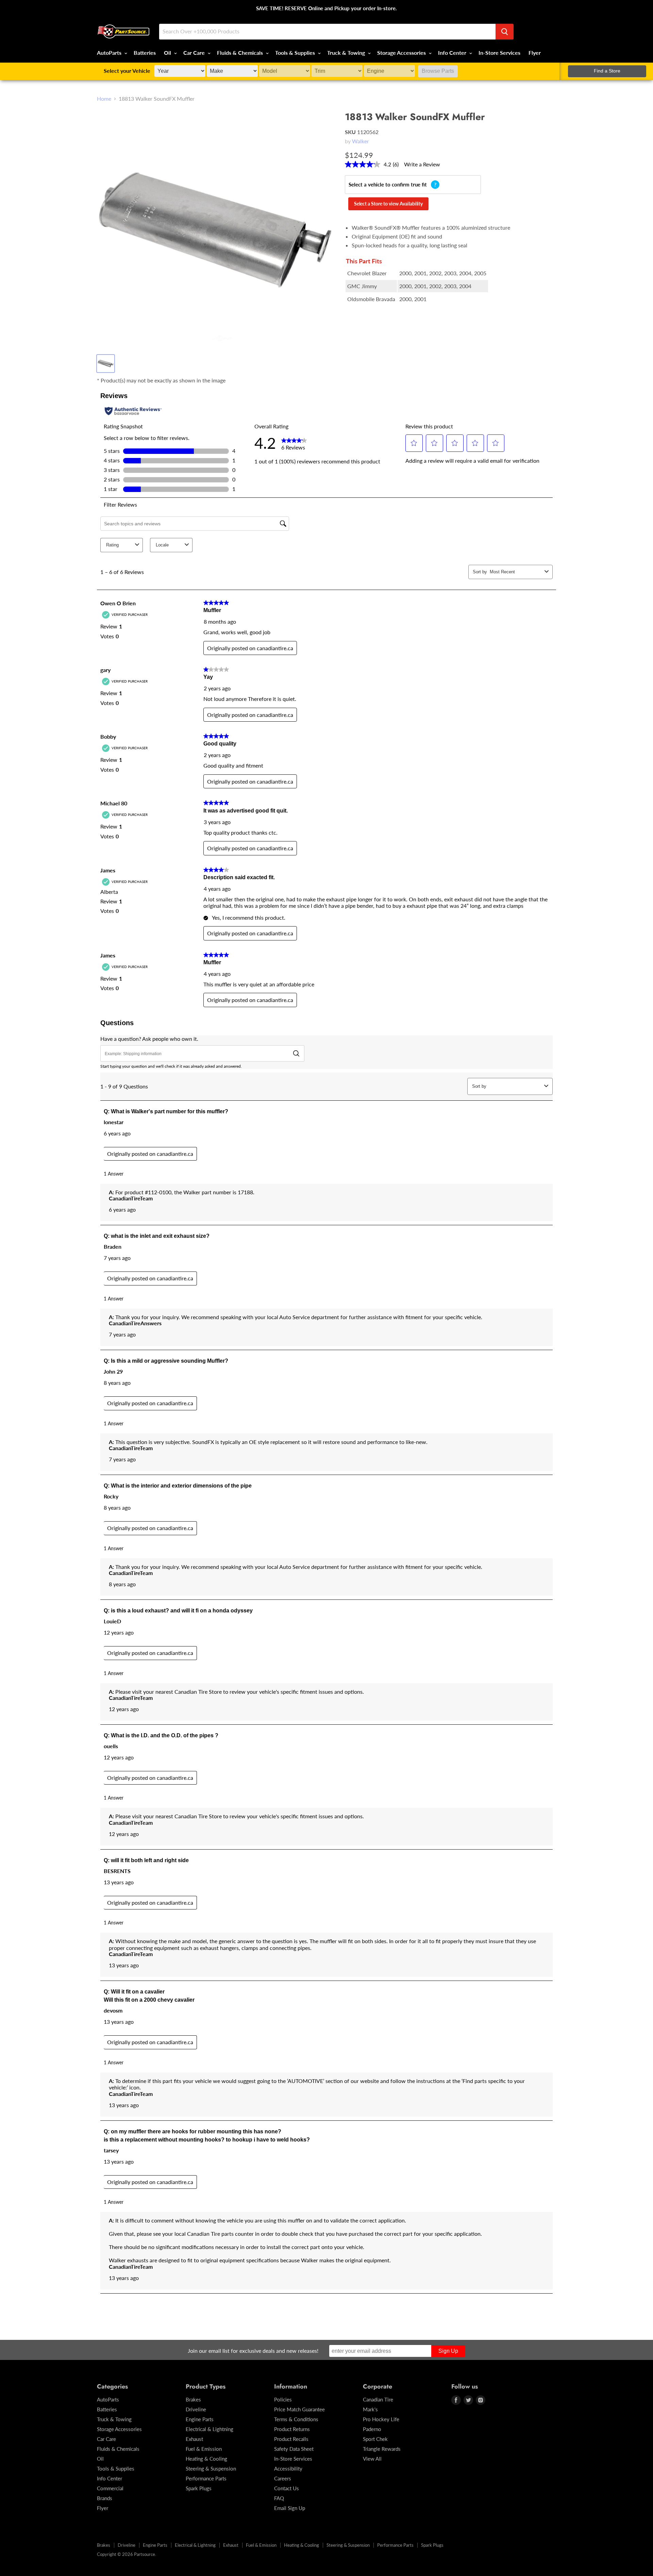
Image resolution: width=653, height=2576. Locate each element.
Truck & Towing (347, 53)
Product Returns (292, 2429)
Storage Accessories (402, 53)
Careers (283, 2478)
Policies (283, 2399)
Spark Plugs (199, 2488)
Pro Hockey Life (381, 2419)
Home (104, 99)
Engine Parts (200, 2419)
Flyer (535, 53)
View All (372, 2459)
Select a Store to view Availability (388, 204)
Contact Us (287, 2488)
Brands (105, 2498)
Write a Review (422, 164)
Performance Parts (206, 2478)
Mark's (370, 2409)
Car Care (195, 53)
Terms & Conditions (296, 2419)
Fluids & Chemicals (241, 53)
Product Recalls (291, 2439)
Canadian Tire (378, 2399)
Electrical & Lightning (210, 2429)
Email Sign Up (290, 2508)
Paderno (372, 2429)
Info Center (453, 53)
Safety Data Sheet (294, 2449)
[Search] (505, 32)
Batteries (145, 53)
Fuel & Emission (204, 2449)
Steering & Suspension (211, 2468)
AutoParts (110, 53)
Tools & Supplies (296, 53)
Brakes (193, 2399)
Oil (168, 53)
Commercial (110, 2488)
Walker (361, 141)
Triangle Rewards (382, 2449)
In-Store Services (499, 53)
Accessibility (288, 2468)
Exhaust (194, 2439)
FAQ (279, 2498)
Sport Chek (375, 2439)
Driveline (196, 2409)
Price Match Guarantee (299, 2409)
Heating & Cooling (206, 2459)
